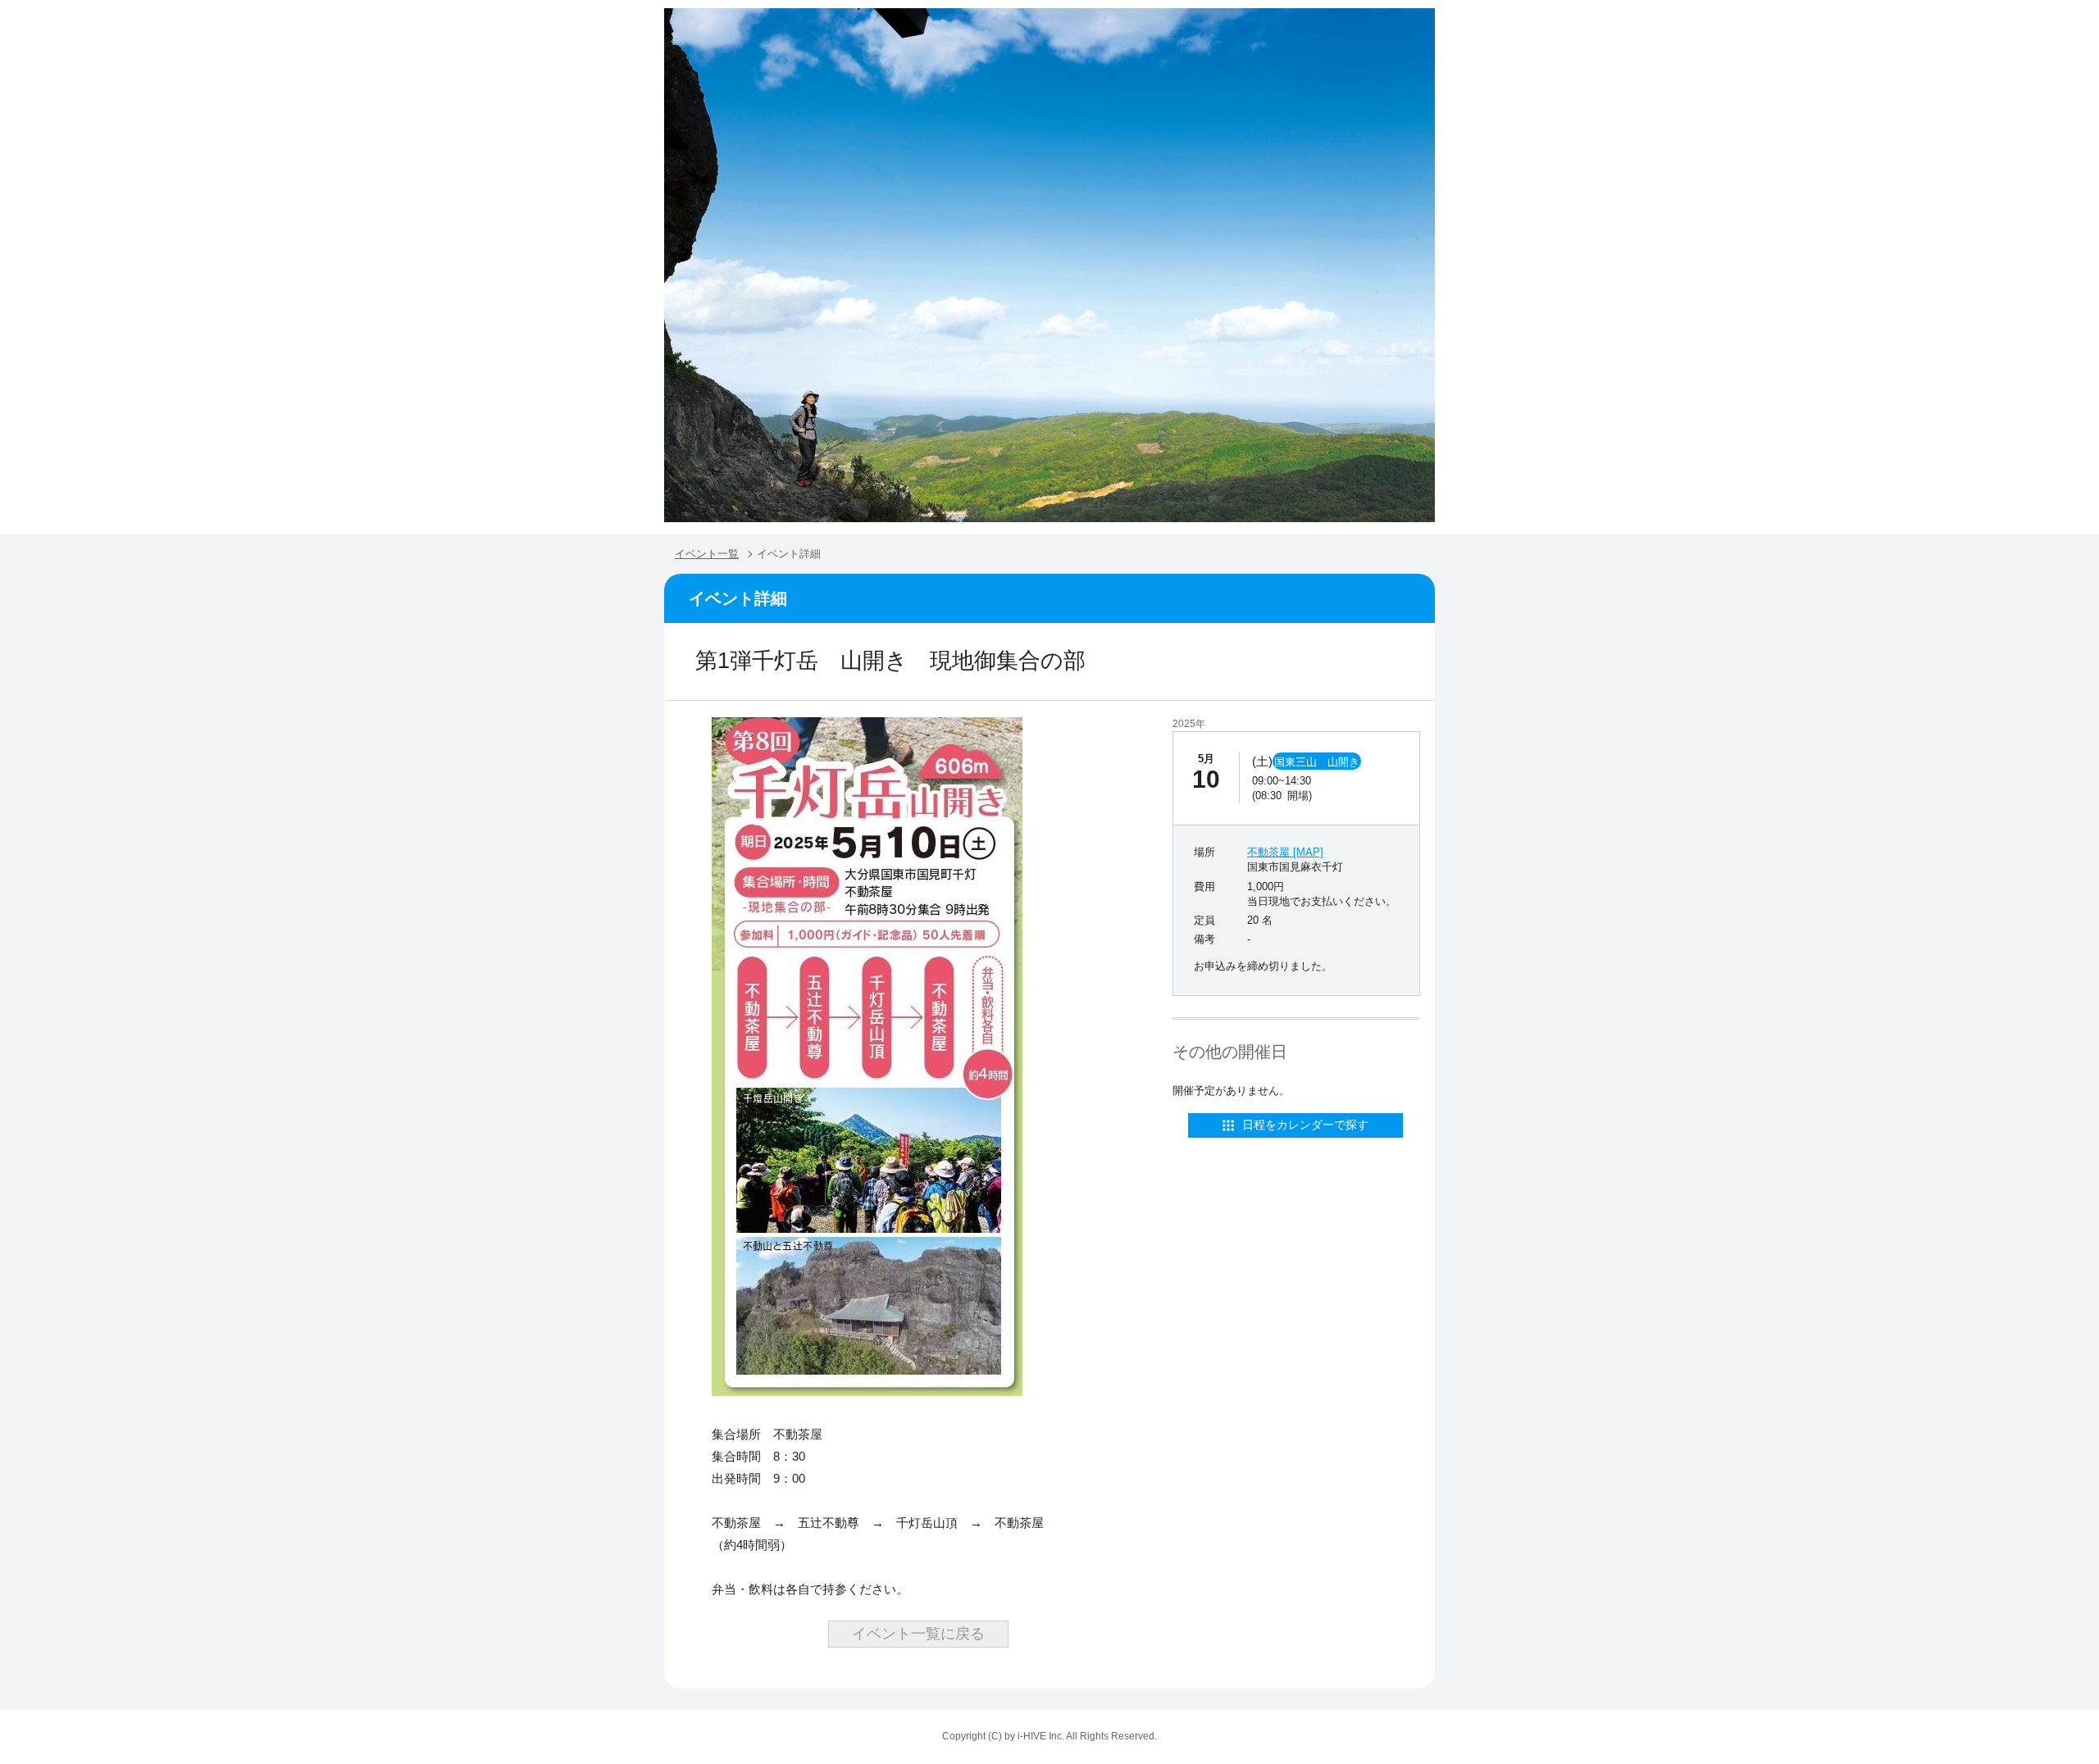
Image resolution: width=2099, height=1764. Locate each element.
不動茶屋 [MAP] (1285, 852)
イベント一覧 (707, 554)
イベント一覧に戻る (918, 1634)
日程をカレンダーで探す (1305, 1125)
